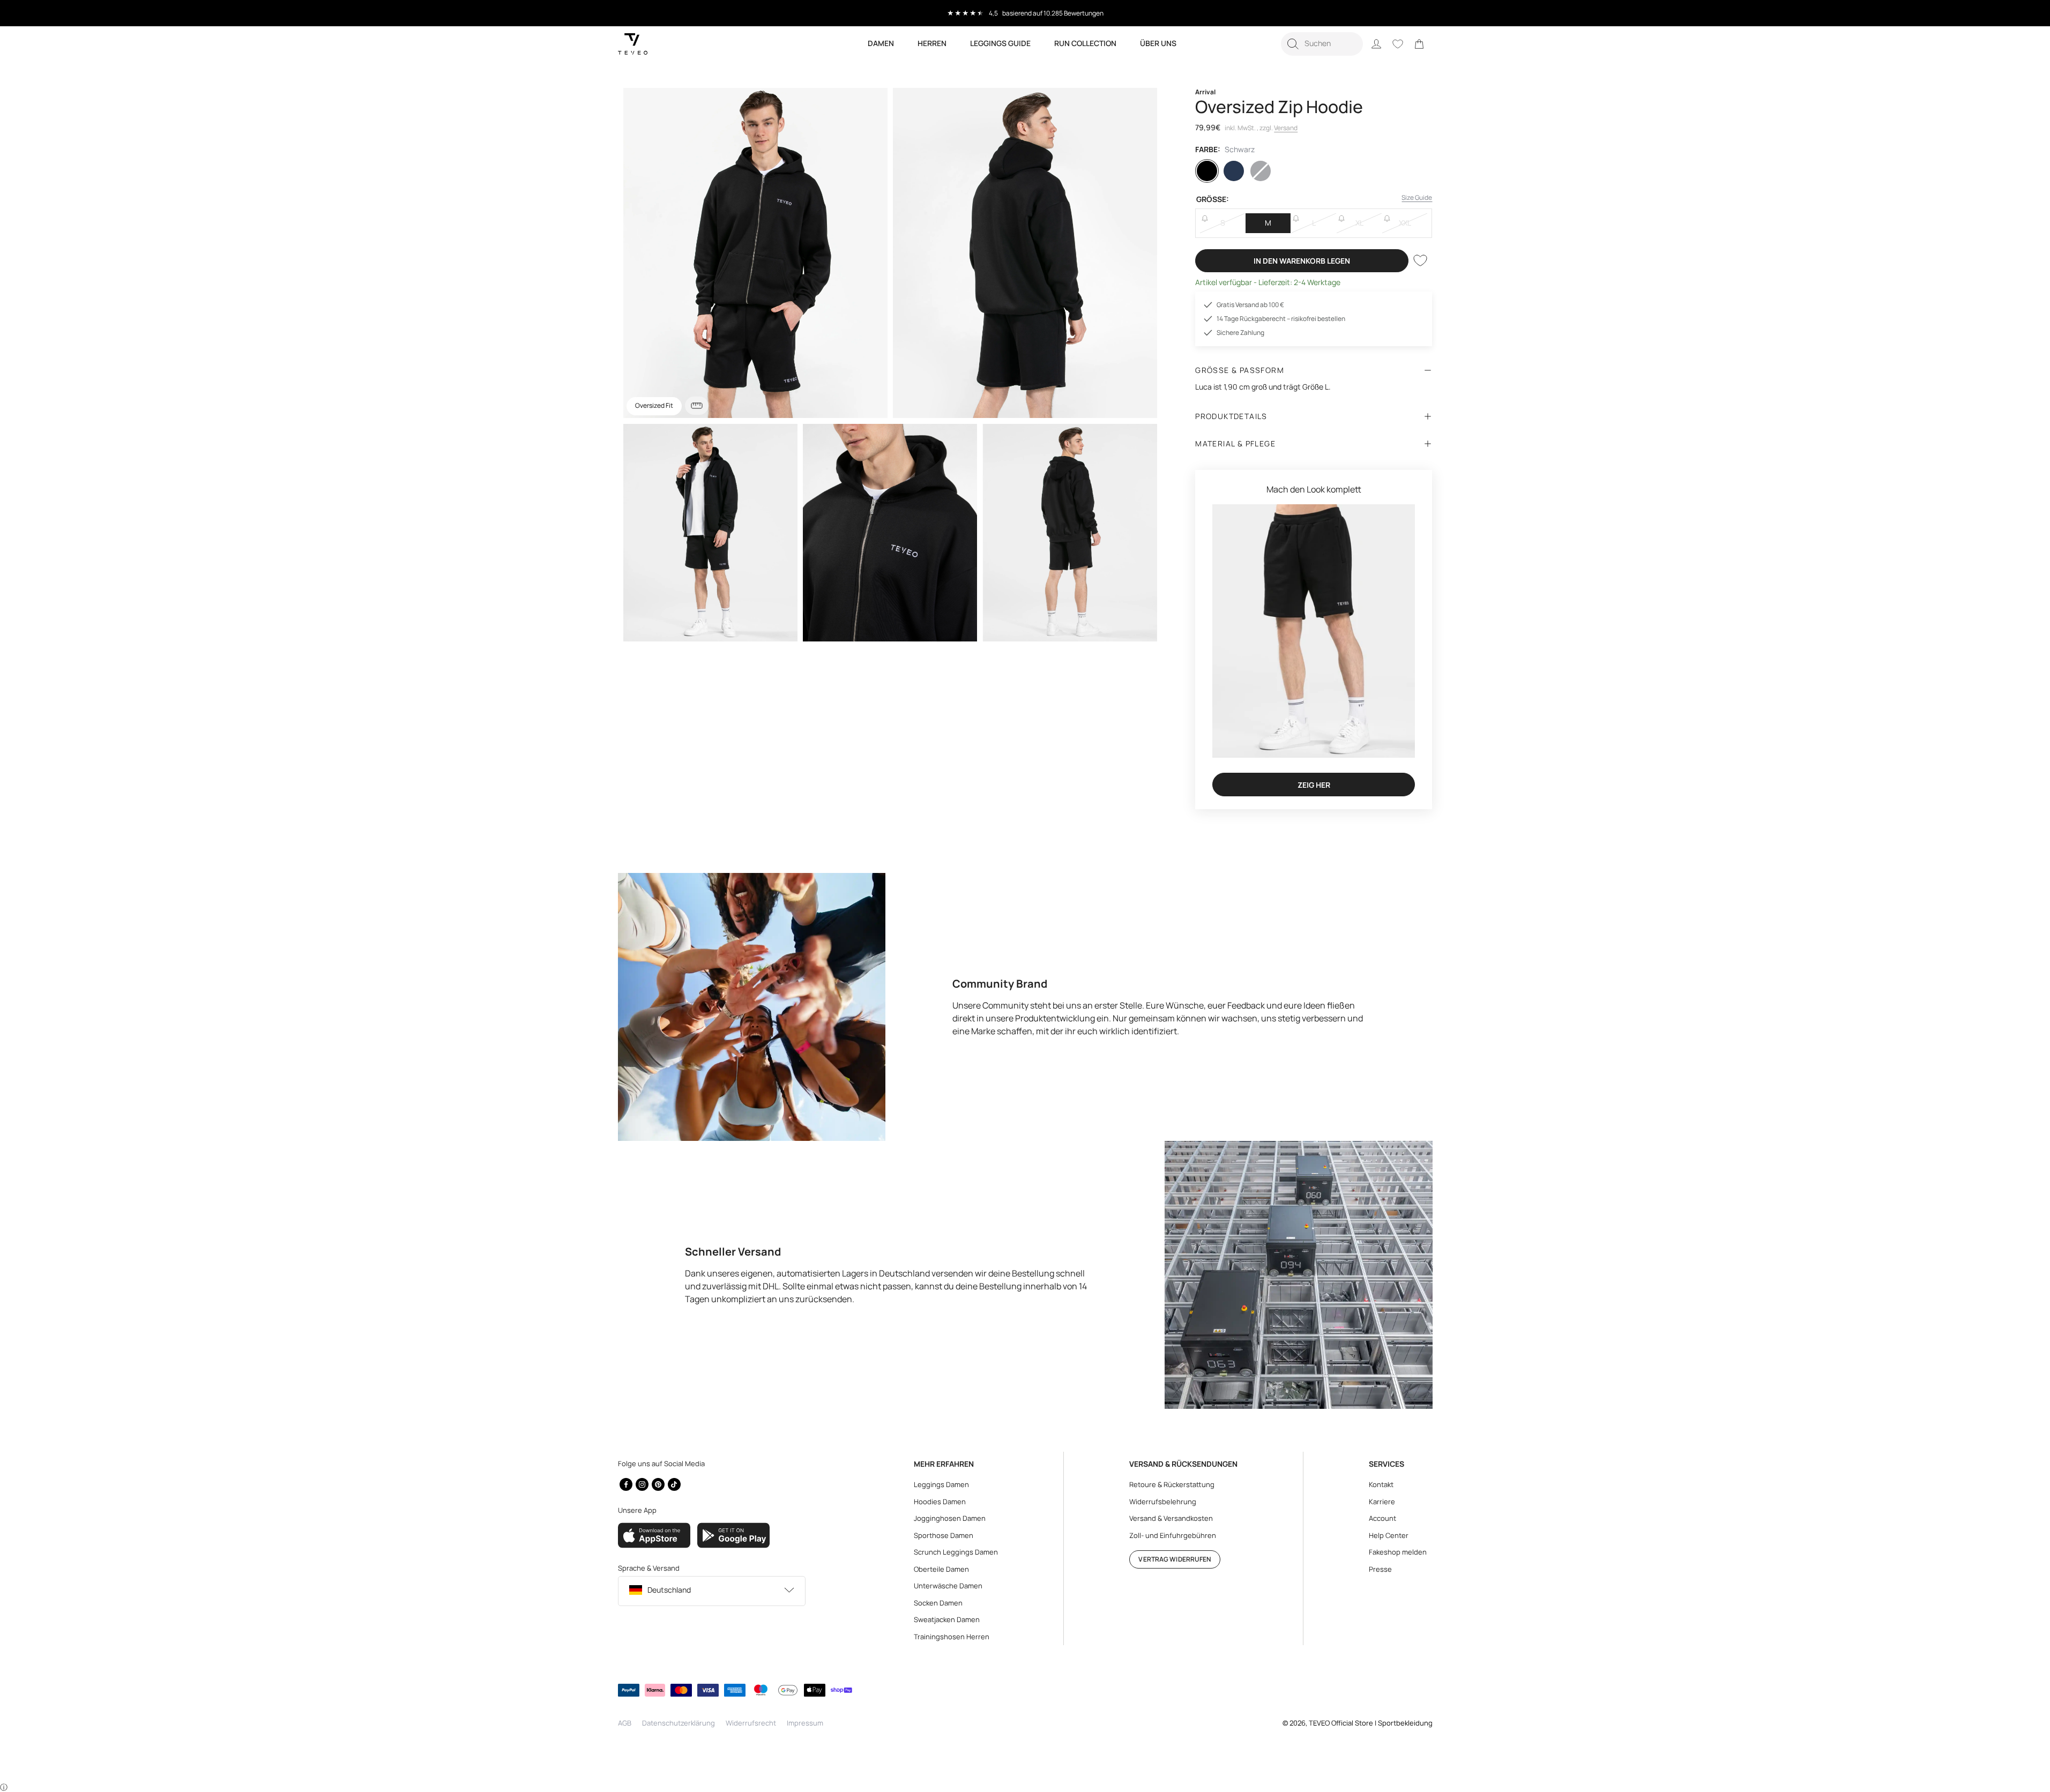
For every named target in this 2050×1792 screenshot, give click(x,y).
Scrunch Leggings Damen (956, 1552)
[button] (1322, 44)
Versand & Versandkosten (1171, 1518)
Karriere (1382, 1502)
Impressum (805, 1723)
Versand (1286, 128)
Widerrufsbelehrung (1163, 1502)
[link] (1419, 44)
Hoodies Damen (940, 1502)
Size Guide (1417, 197)
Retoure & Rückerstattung (1172, 1484)
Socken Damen (938, 1603)
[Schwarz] (1207, 171)
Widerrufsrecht (751, 1723)
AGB (625, 1723)
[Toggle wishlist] (1420, 260)
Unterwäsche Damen (948, 1586)
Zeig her (1314, 785)
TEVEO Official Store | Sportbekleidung (1371, 1723)
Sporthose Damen (944, 1535)
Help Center (1389, 1535)
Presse (1380, 1569)
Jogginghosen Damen (950, 1518)
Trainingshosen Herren (952, 1637)
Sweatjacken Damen (947, 1619)
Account (1382, 1518)
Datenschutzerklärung (679, 1723)
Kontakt (1381, 1484)
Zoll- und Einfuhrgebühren (1173, 1535)
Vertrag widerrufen (1175, 1559)
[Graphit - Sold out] (1261, 171)
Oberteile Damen (941, 1569)
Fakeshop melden (1398, 1552)
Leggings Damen (941, 1484)
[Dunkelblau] (1234, 171)
